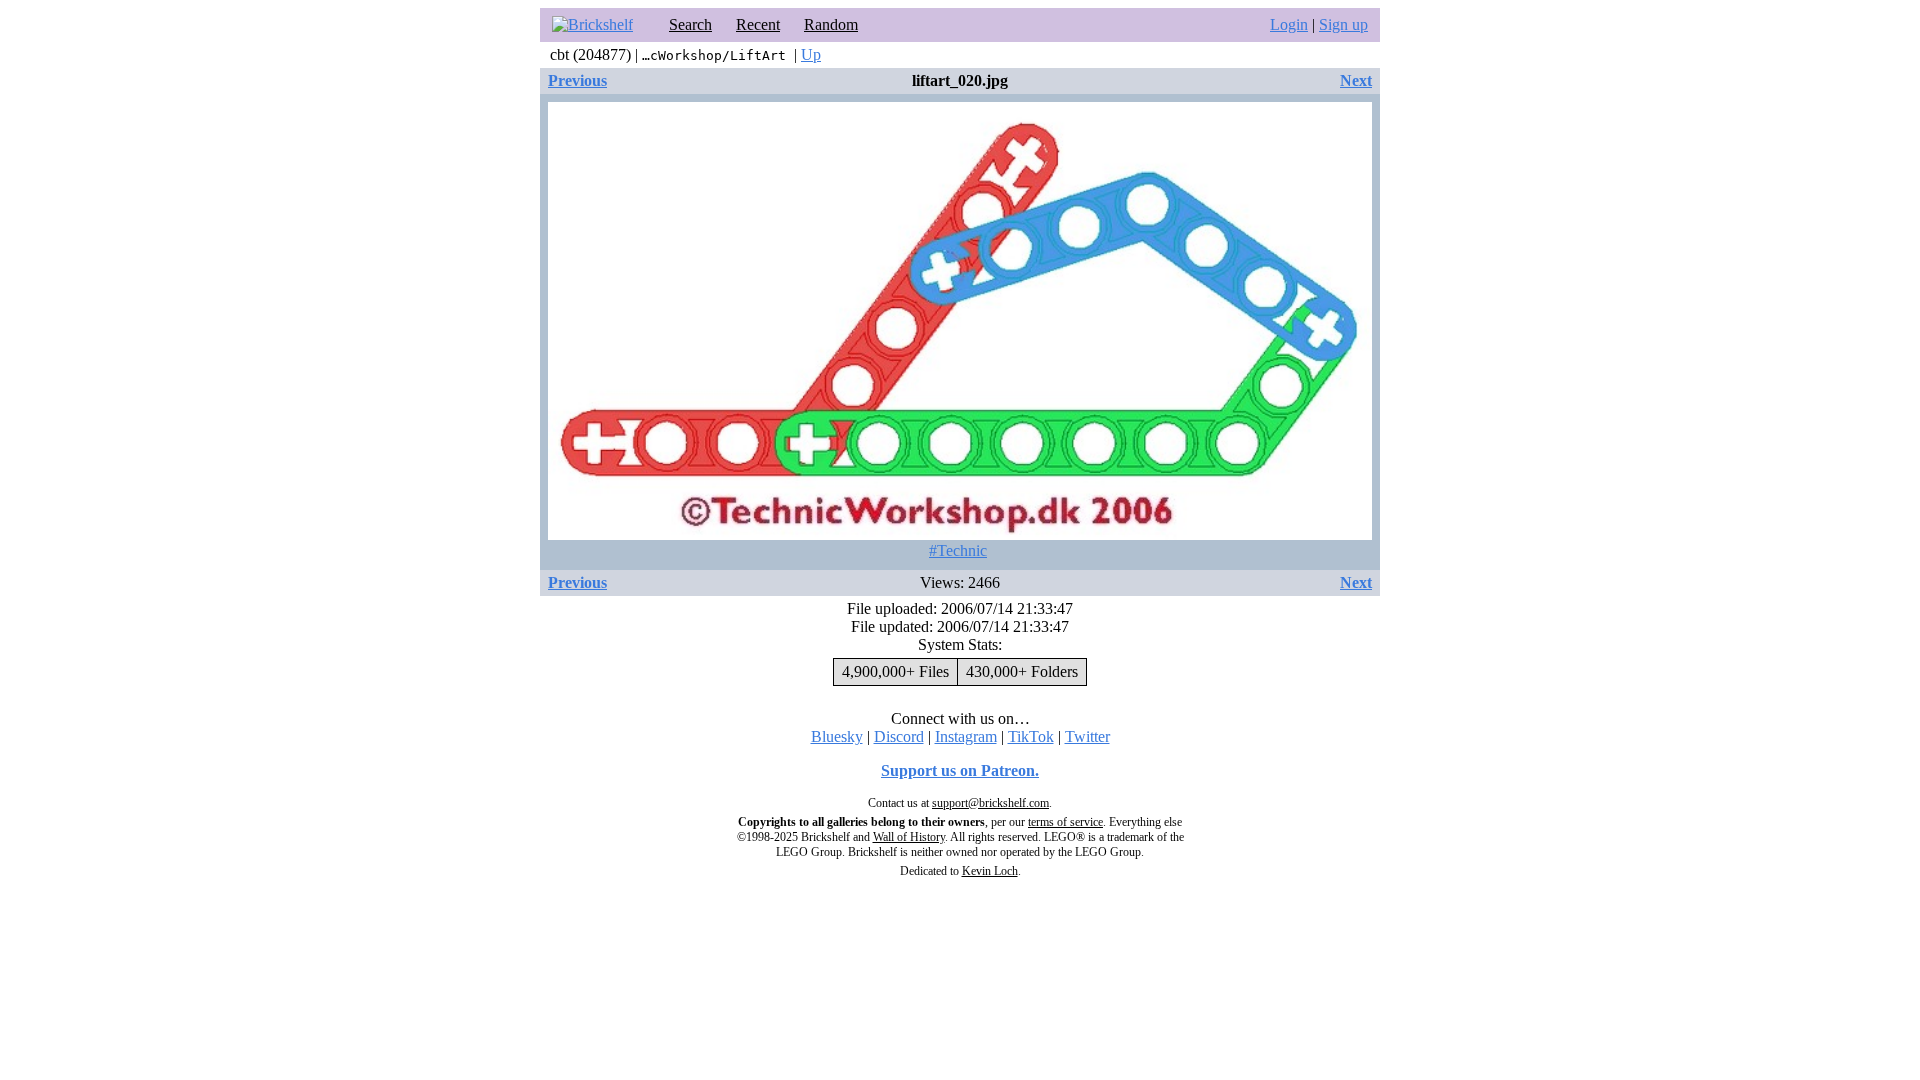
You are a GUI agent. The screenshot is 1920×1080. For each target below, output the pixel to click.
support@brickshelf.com (990, 803)
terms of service (1065, 822)
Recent (758, 24)
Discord (899, 736)
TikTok (1031, 736)
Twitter (1087, 736)
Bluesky (837, 736)
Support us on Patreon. (960, 770)
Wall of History (909, 837)
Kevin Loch (990, 871)
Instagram (966, 736)
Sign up (1343, 24)
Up (811, 54)
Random (831, 24)
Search (690, 24)
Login (1289, 24)
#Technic (958, 550)
